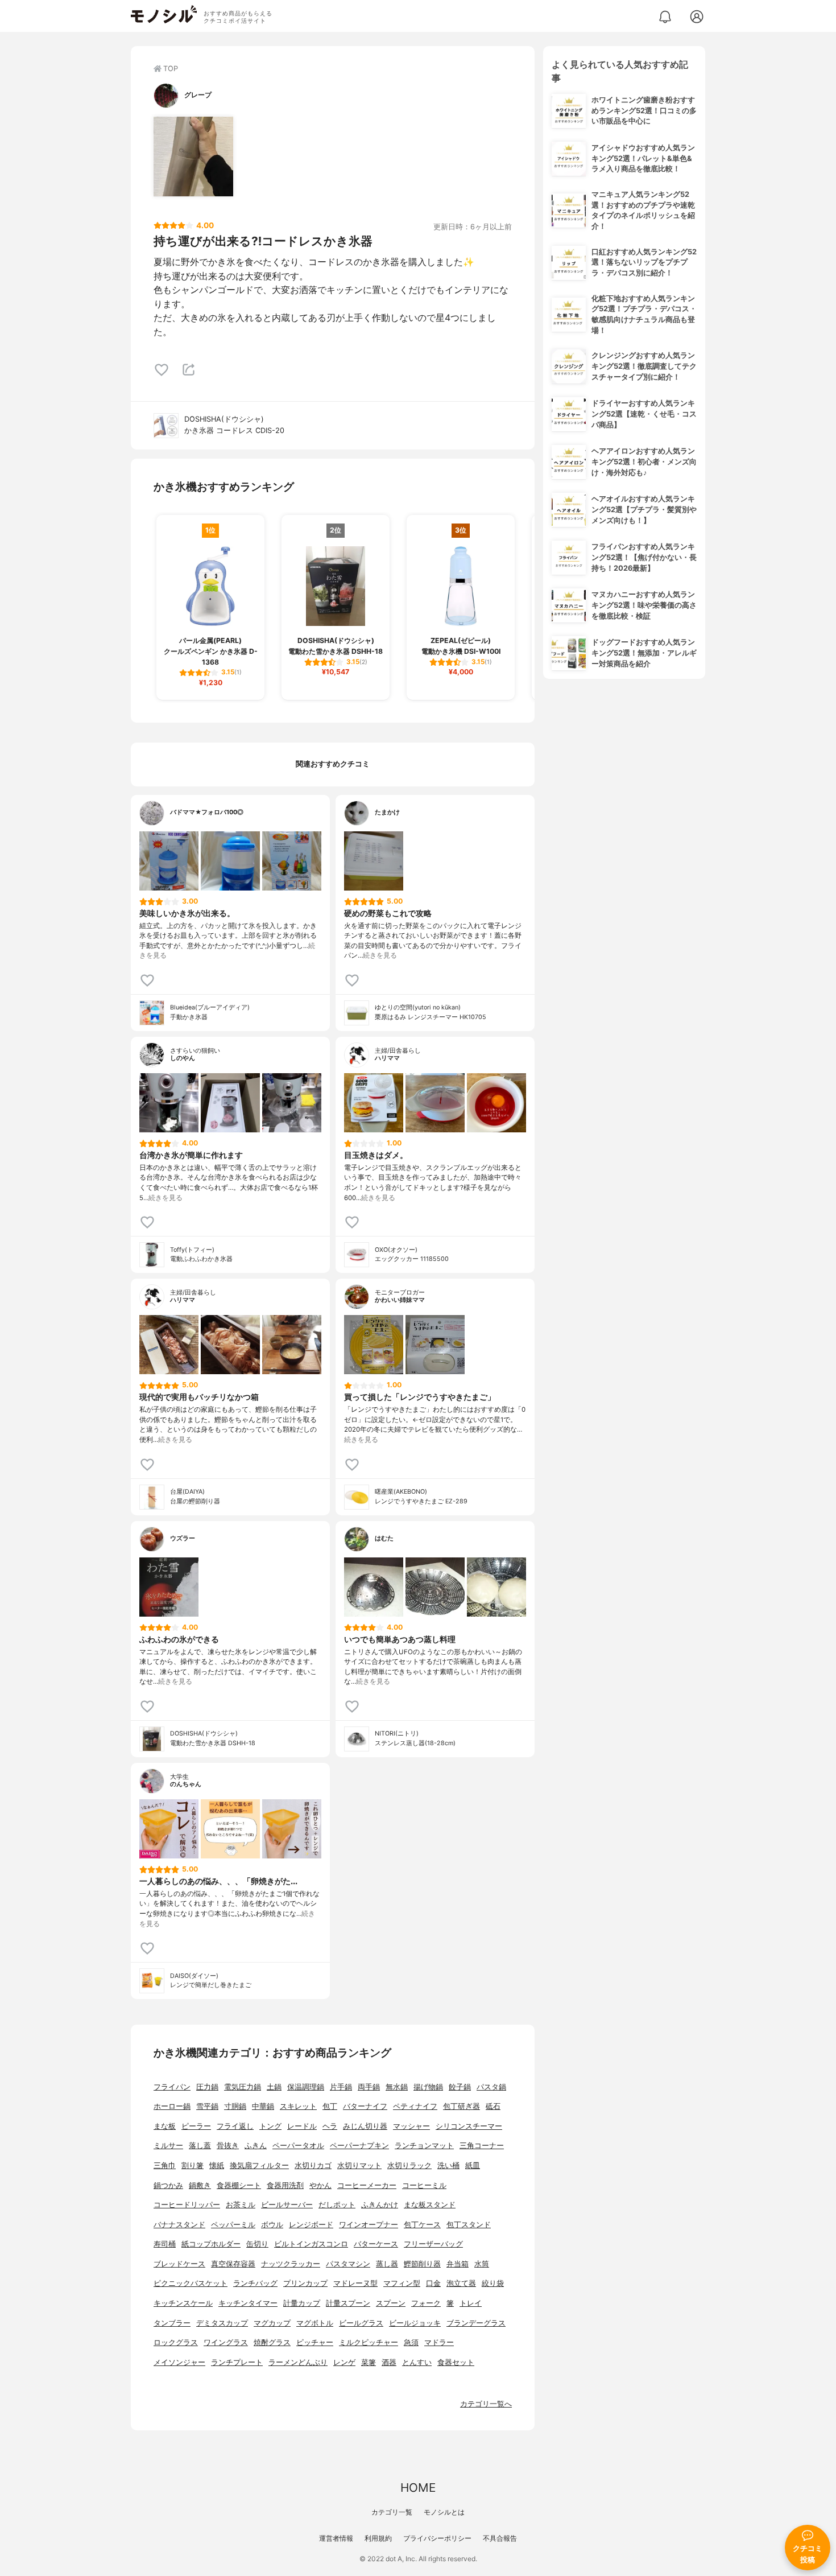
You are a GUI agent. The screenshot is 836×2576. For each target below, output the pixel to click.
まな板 (165, 2126)
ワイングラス (226, 2342)
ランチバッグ (255, 2283)
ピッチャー (315, 2342)
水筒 (482, 2264)
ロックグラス (176, 2342)
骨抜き (228, 2146)
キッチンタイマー (248, 2303)
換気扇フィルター (259, 2165)
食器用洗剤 (285, 2185)
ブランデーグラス (476, 2323)
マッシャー (411, 2126)
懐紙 (217, 2165)
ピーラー (196, 2126)
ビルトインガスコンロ (311, 2244)
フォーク (426, 2303)
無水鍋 (397, 2087)
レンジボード (311, 2225)
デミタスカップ (222, 2323)
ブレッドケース (179, 2264)
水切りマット (359, 2165)
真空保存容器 (233, 2264)
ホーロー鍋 (172, 2106)
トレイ (471, 2303)
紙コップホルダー (211, 2244)
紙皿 (473, 2165)
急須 (411, 2342)
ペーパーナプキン (359, 2146)
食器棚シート (239, 2185)
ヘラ (330, 2126)
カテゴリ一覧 (392, 2512)
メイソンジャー (179, 2362)
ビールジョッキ (415, 2323)
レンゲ (344, 2362)
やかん (320, 2185)
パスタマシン (348, 2264)
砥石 (493, 2106)
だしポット (337, 2205)
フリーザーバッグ (433, 2244)
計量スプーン (348, 2303)
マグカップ (272, 2323)
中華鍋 (263, 2106)
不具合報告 (500, 2538)
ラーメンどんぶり (298, 2362)
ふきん (256, 2146)
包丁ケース (422, 2225)
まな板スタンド (430, 2205)
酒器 (389, 2362)
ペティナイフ (415, 2106)
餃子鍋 (460, 2087)
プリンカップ (305, 2283)
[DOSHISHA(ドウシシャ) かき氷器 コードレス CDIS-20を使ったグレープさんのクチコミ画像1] (193, 156)
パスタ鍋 (491, 2087)
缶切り (257, 2244)
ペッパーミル (233, 2225)
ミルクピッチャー (369, 2342)
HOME (418, 2488)
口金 (433, 2283)
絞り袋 (493, 2283)
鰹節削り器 (422, 2264)
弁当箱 (458, 2264)
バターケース (376, 2244)
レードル (302, 2126)
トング (270, 2126)
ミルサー (168, 2146)
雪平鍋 (207, 2106)
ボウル (272, 2225)
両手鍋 (369, 2087)
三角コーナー (482, 2146)
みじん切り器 (365, 2126)
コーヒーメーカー (367, 2185)
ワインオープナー (369, 2225)
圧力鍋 (207, 2087)
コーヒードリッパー (187, 2205)
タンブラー (172, 2323)
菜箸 (369, 2362)
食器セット (456, 2362)
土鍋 (274, 2087)
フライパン (172, 2087)
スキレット (298, 2106)
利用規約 (378, 2538)
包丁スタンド (469, 2225)
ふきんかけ (380, 2205)
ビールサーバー (287, 2205)
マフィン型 (402, 2283)
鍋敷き (200, 2185)
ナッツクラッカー (291, 2264)
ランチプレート (237, 2362)
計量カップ (302, 2303)
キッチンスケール (183, 2303)
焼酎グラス (272, 2342)
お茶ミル (241, 2205)
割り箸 (193, 2165)
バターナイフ (365, 2106)
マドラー (439, 2342)
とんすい (417, 2362)
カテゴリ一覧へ (486, 2404)
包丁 (330, 2106)
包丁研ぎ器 (462, 2106)
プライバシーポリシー (437, 2538)
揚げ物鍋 (428, 2087)
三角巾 (165, 2165)
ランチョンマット (424, 2146)
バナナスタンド (179, 2225)
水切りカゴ (313, 2165)
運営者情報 (336, 2538)
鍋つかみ (168, 2185)
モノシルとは (444, 2512)
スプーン (391, 2303)
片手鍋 (341, 2087)
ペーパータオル (298, 2146)
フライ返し (235, 2126)
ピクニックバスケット (191, 2283)
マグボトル (315, 2323)
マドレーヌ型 (355, 2283)
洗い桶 (448, 2165)
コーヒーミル (424, 2185)
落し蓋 (200, 2146)
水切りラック (409, 2165)
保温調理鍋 (306, 2087)
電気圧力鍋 (243, 2087)
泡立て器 (461, 2283)
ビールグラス (361, 2323)
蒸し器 (387, 2264)
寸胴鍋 (235, 2106)
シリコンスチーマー (469, 2126)
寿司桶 (165, 2244)
